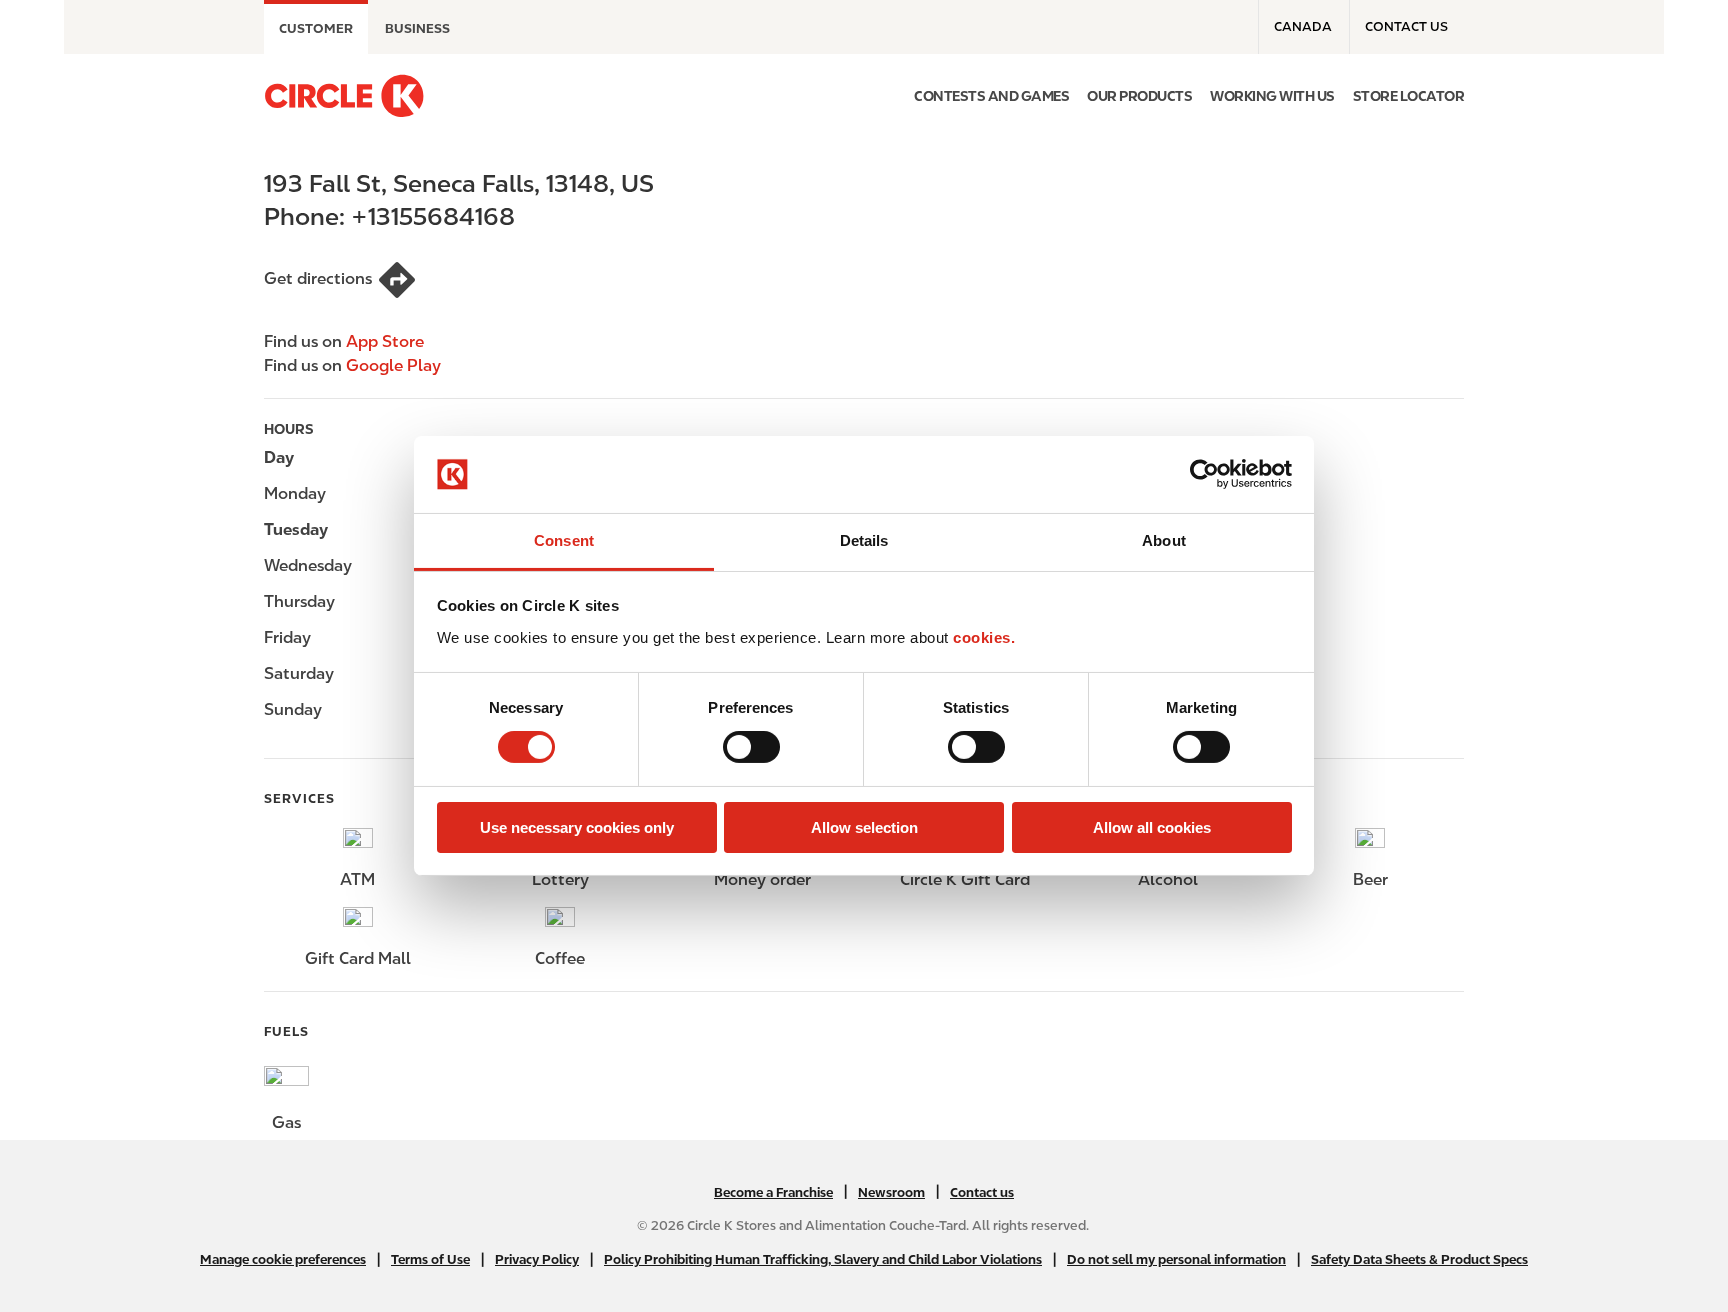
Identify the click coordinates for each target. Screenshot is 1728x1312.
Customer (316, 28)
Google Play (393, 365)
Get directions (318, 278)
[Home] (344, 96)
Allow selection (864, 827)
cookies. (984, 637)
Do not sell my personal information (1176, 1259)
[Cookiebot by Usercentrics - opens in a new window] (1204, 474)
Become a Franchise (773, 1192)
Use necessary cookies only (577, 827)
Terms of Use (430, 1259)
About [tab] (1164, 540)
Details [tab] (864, 540)
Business (417, 28)
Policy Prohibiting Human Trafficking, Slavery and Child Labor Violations (823, 1259)
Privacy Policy (537, 1259)
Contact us (1406, 26)
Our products (1139, 96)
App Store (385, 341)
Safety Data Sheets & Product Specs (1419, 1259)
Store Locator (1409, 96)
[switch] (751, 747)
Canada (1303, 26)
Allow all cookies (1152, 827)
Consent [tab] (564, 540)
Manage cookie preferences (283, 1259)
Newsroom (891, 1192)
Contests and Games (991, 96)
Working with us (1272, 96)
